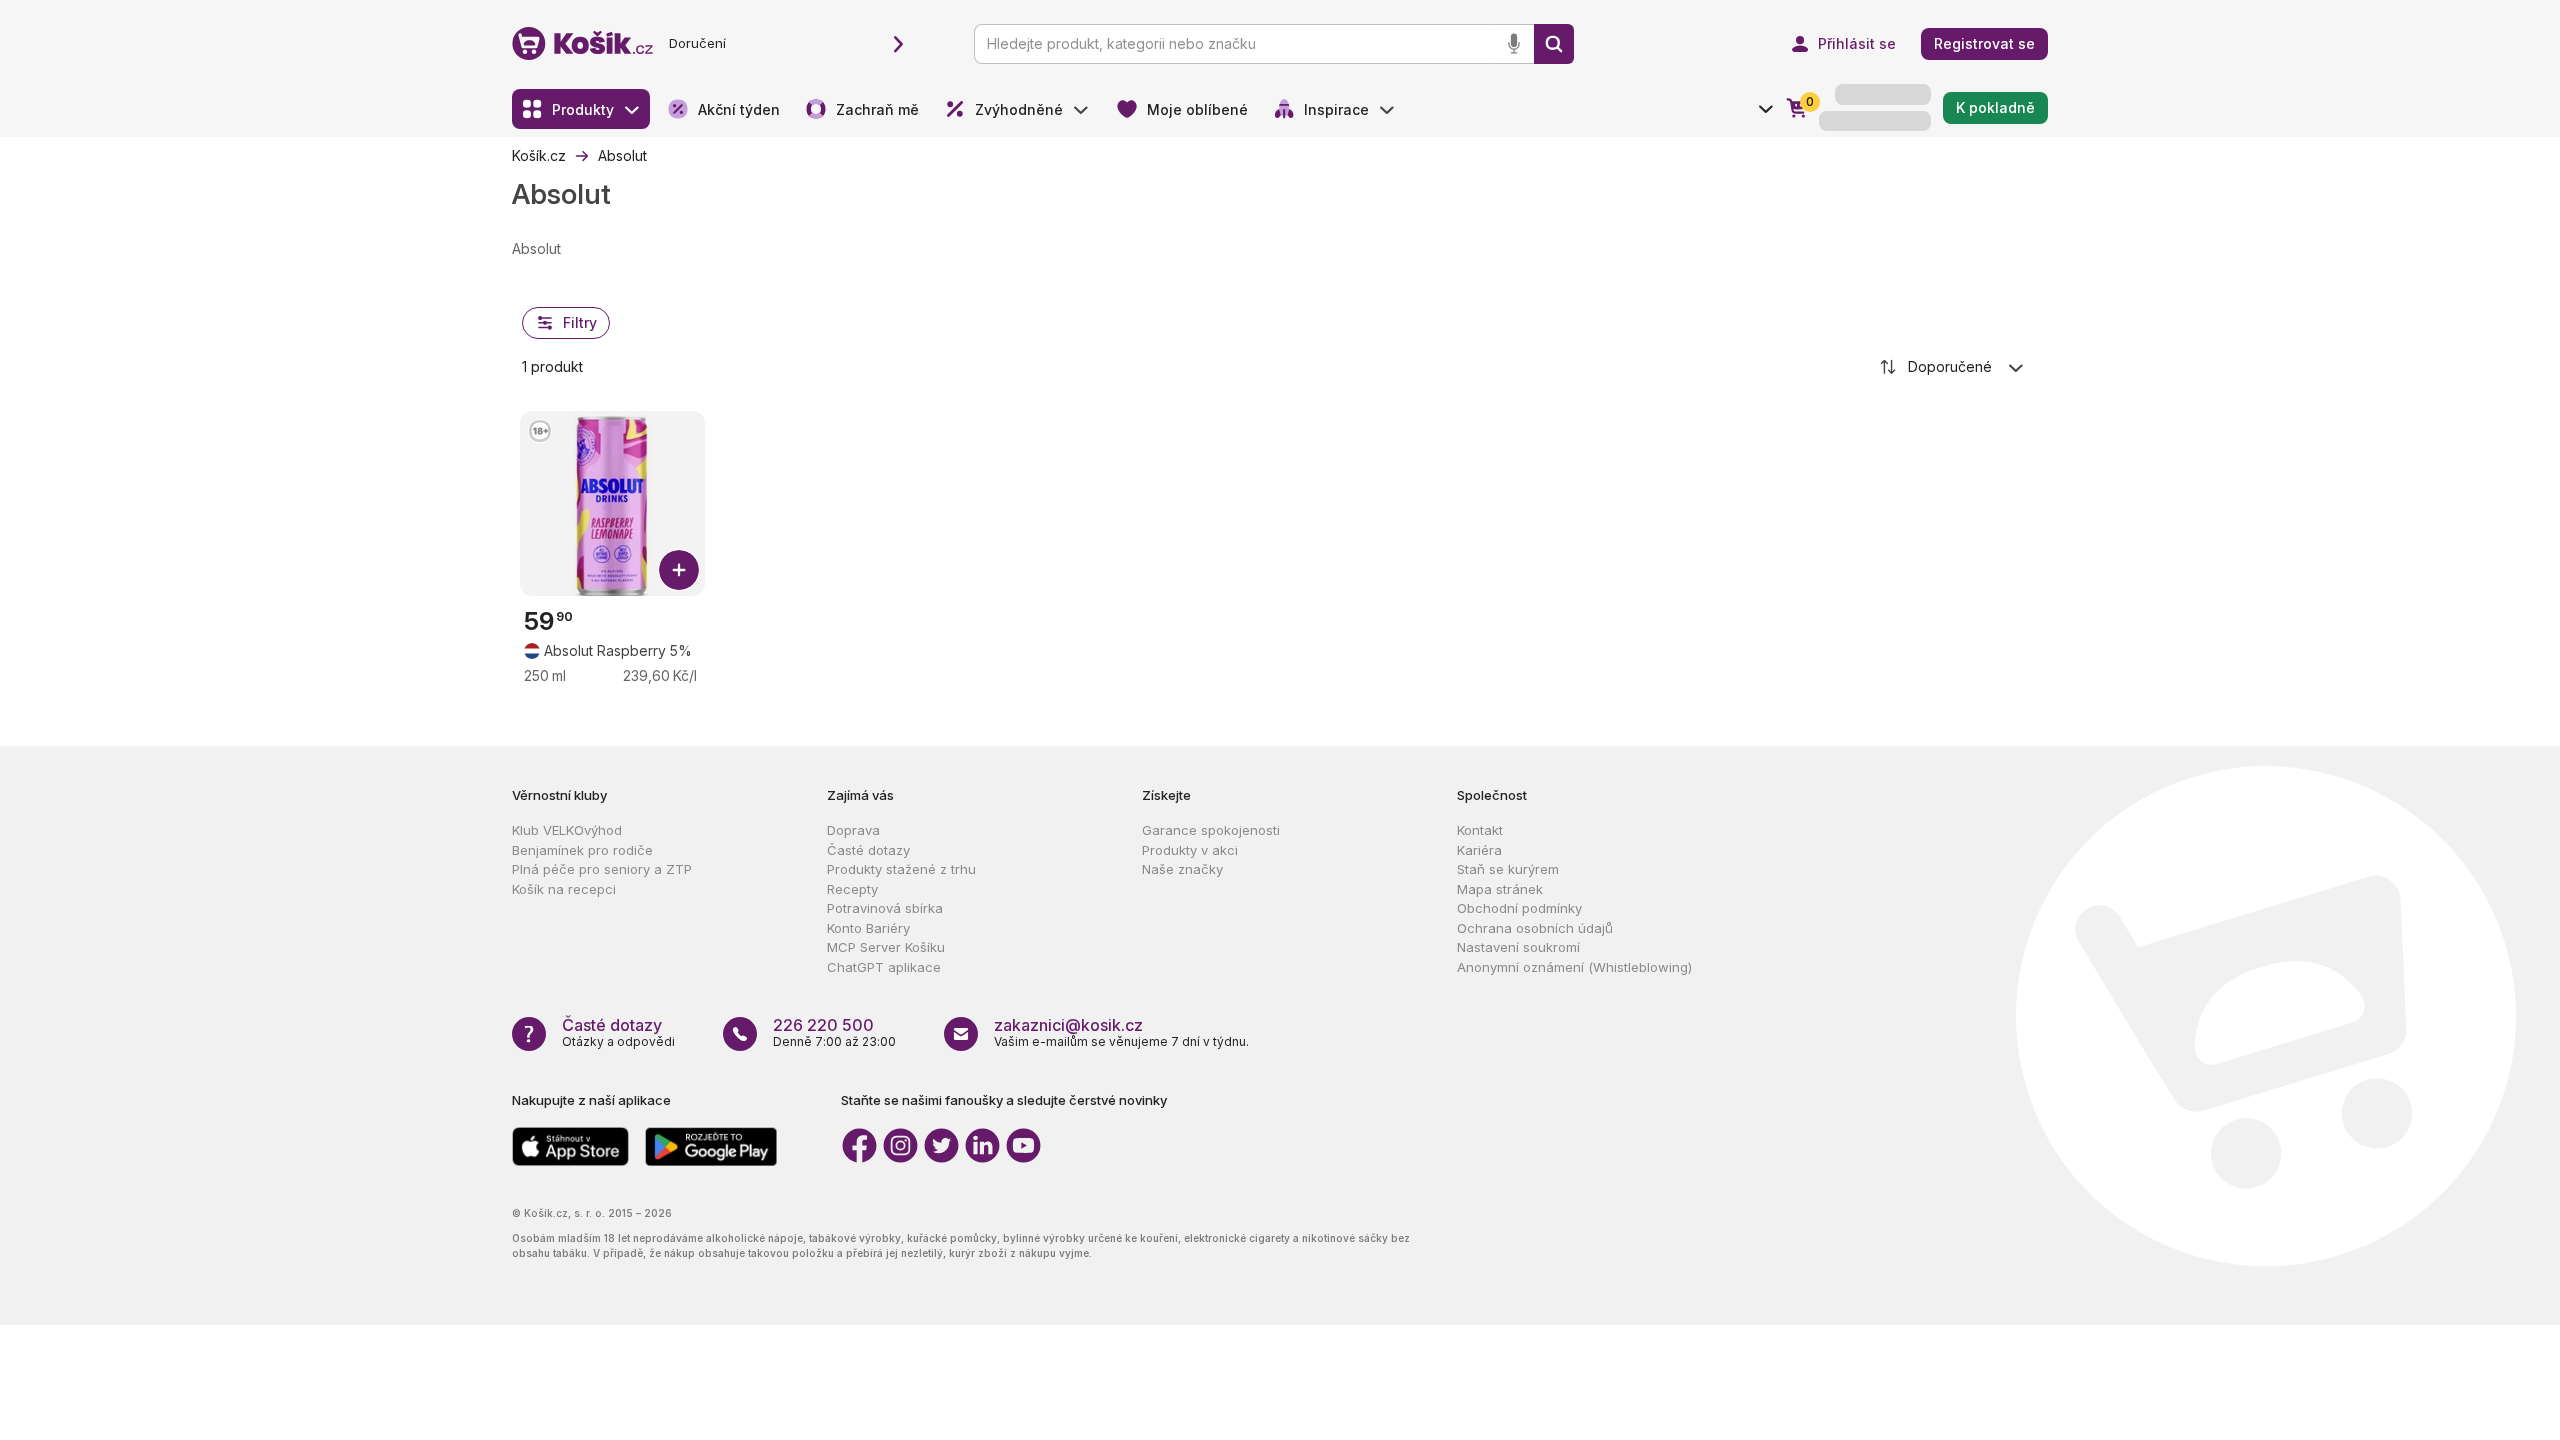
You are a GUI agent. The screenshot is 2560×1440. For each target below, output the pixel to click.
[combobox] (1953, 367)
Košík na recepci (564, 889)
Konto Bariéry (868, 928)
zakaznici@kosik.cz (1068, 1025)
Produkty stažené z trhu (901, 869)
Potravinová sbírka (885, 908)
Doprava (853, 830)
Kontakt (1480, 830)
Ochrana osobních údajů (1535, 928)
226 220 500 (823, 1025)
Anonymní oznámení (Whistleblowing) (1574, 967)
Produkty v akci (1190, 850)
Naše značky (1182, 869)
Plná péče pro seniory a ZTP (602, 869)
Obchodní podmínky (1519, 908)
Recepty (852, 889)
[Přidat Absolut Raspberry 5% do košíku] (679, 570)
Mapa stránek (1500, 889)
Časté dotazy (868, 850)
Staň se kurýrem (1508, 869)
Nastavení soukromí (1518, 947)
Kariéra (1479, 850)
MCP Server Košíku (886, 947)
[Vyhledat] (1554, 44)
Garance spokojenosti (1211, 830)
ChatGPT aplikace (884, 967)
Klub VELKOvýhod (567, 830)
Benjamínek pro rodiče (582, 850)
